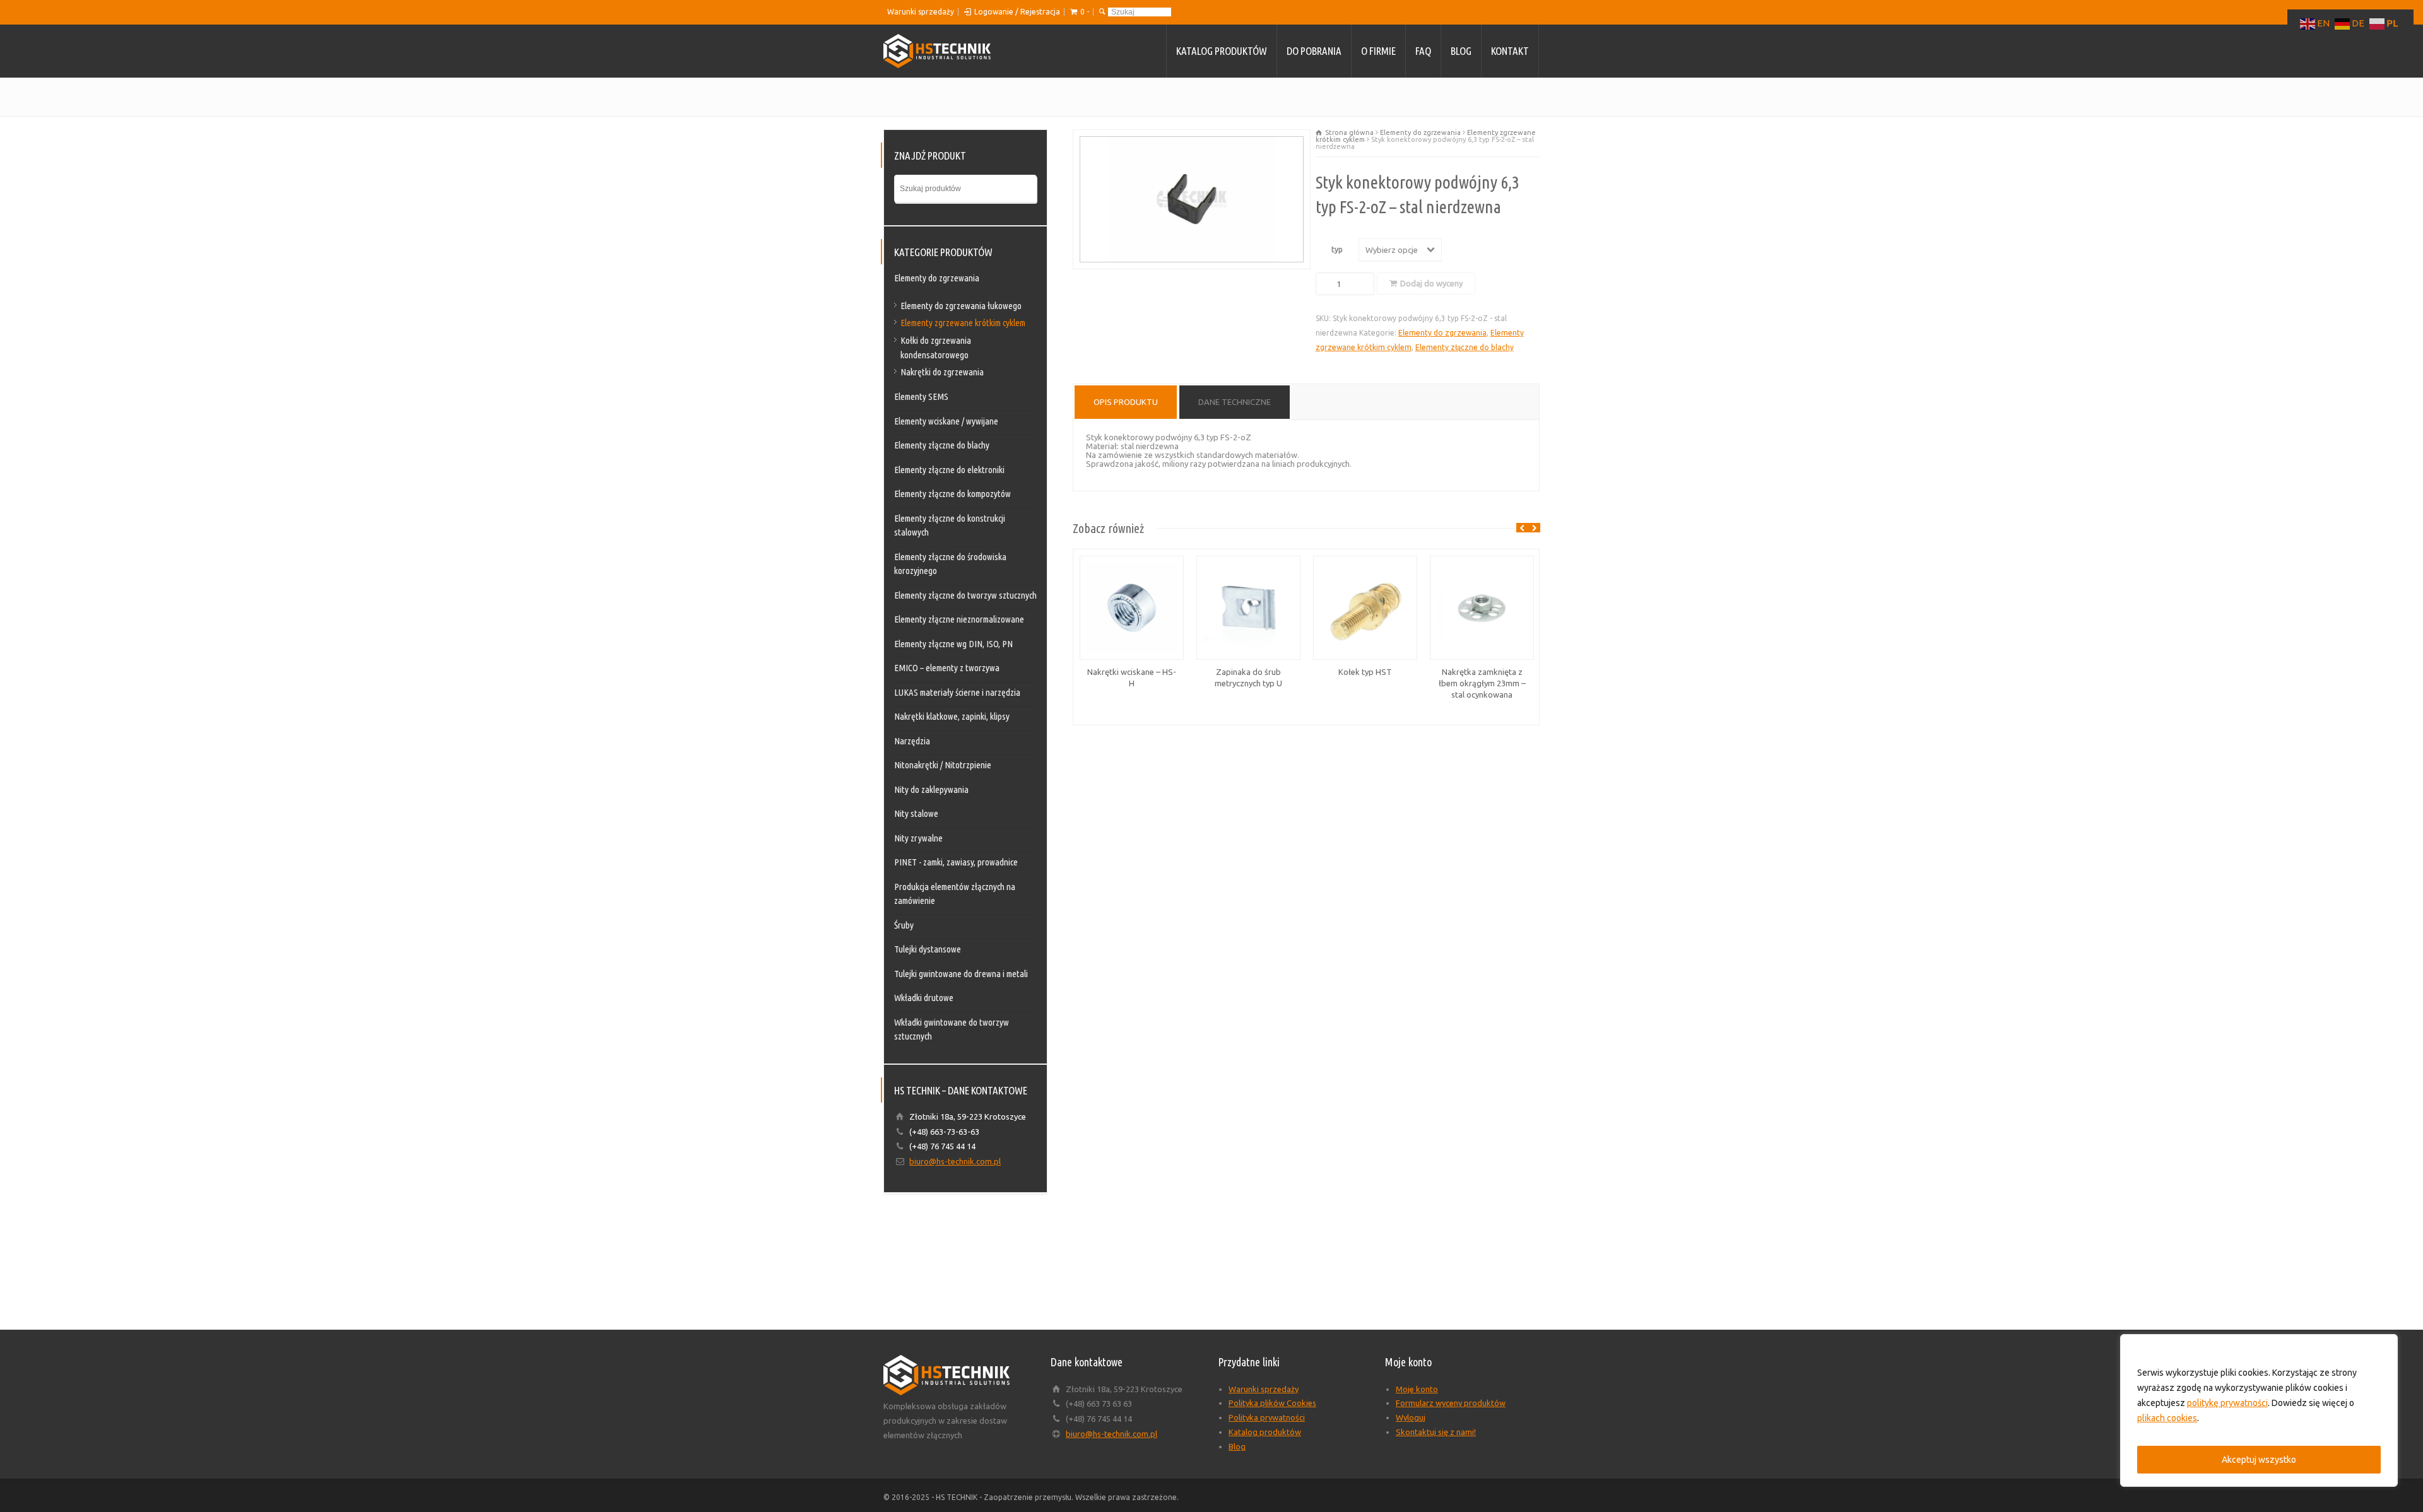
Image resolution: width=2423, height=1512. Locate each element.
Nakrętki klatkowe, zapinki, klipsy (952, 716)
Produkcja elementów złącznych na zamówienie (955, 894)
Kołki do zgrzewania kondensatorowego (936, 348)
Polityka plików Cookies (1272, 1403)
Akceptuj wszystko (2259, 1460)
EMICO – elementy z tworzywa (947, 668)
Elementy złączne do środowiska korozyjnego (950, 564)
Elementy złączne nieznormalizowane (959, 619)
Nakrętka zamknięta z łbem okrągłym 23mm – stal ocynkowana (1482, 683)
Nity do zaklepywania (931, 789)
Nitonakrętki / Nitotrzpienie (943, 765)
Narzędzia (912, 741)
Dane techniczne (1235, 402)
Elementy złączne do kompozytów (952, 494)
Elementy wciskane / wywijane (946, 421)
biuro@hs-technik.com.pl (955, 1161)
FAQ (1423, 51)
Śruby (904, 925)
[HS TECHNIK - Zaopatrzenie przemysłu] (937, 51)
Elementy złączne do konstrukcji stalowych (950, 525)
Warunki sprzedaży (921, 12)
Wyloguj (1411, 1417)
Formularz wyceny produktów (1451, 1403)
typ (1337, 249)
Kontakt (1510, 51)
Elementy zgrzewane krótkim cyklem (963, 323)
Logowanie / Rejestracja (1017, 12)
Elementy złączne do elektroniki (949, 470)
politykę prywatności (2227, 1403)
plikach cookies (2167, 1418)
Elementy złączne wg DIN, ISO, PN (953, 644)
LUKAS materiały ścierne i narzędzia (957, 692)
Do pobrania (1314, 51)
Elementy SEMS (921, 396)
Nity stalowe (916, 813)
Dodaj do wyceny (1431, 283)
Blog (1461, 51)
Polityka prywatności (1267, 1417)
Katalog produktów (1222, 51)
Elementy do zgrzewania (1420, 132)
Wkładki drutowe (924, 998)
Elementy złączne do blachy (1465, 347)
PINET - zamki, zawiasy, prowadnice (956, 862)
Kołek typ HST (1365, 672)
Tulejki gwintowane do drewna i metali (961, 974)
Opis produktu (1126, 402)
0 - (1085, 12)
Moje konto (1417, 1389)
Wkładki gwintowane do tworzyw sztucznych (952, 1029)
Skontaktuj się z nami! (1436, 1432)
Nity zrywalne (918, 838)
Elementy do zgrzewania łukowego (961, 306)
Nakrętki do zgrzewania (942, 372)
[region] (2259, 1410)
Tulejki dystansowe (928, 949)
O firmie (1378, 51)
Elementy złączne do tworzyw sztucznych (965, 595)
